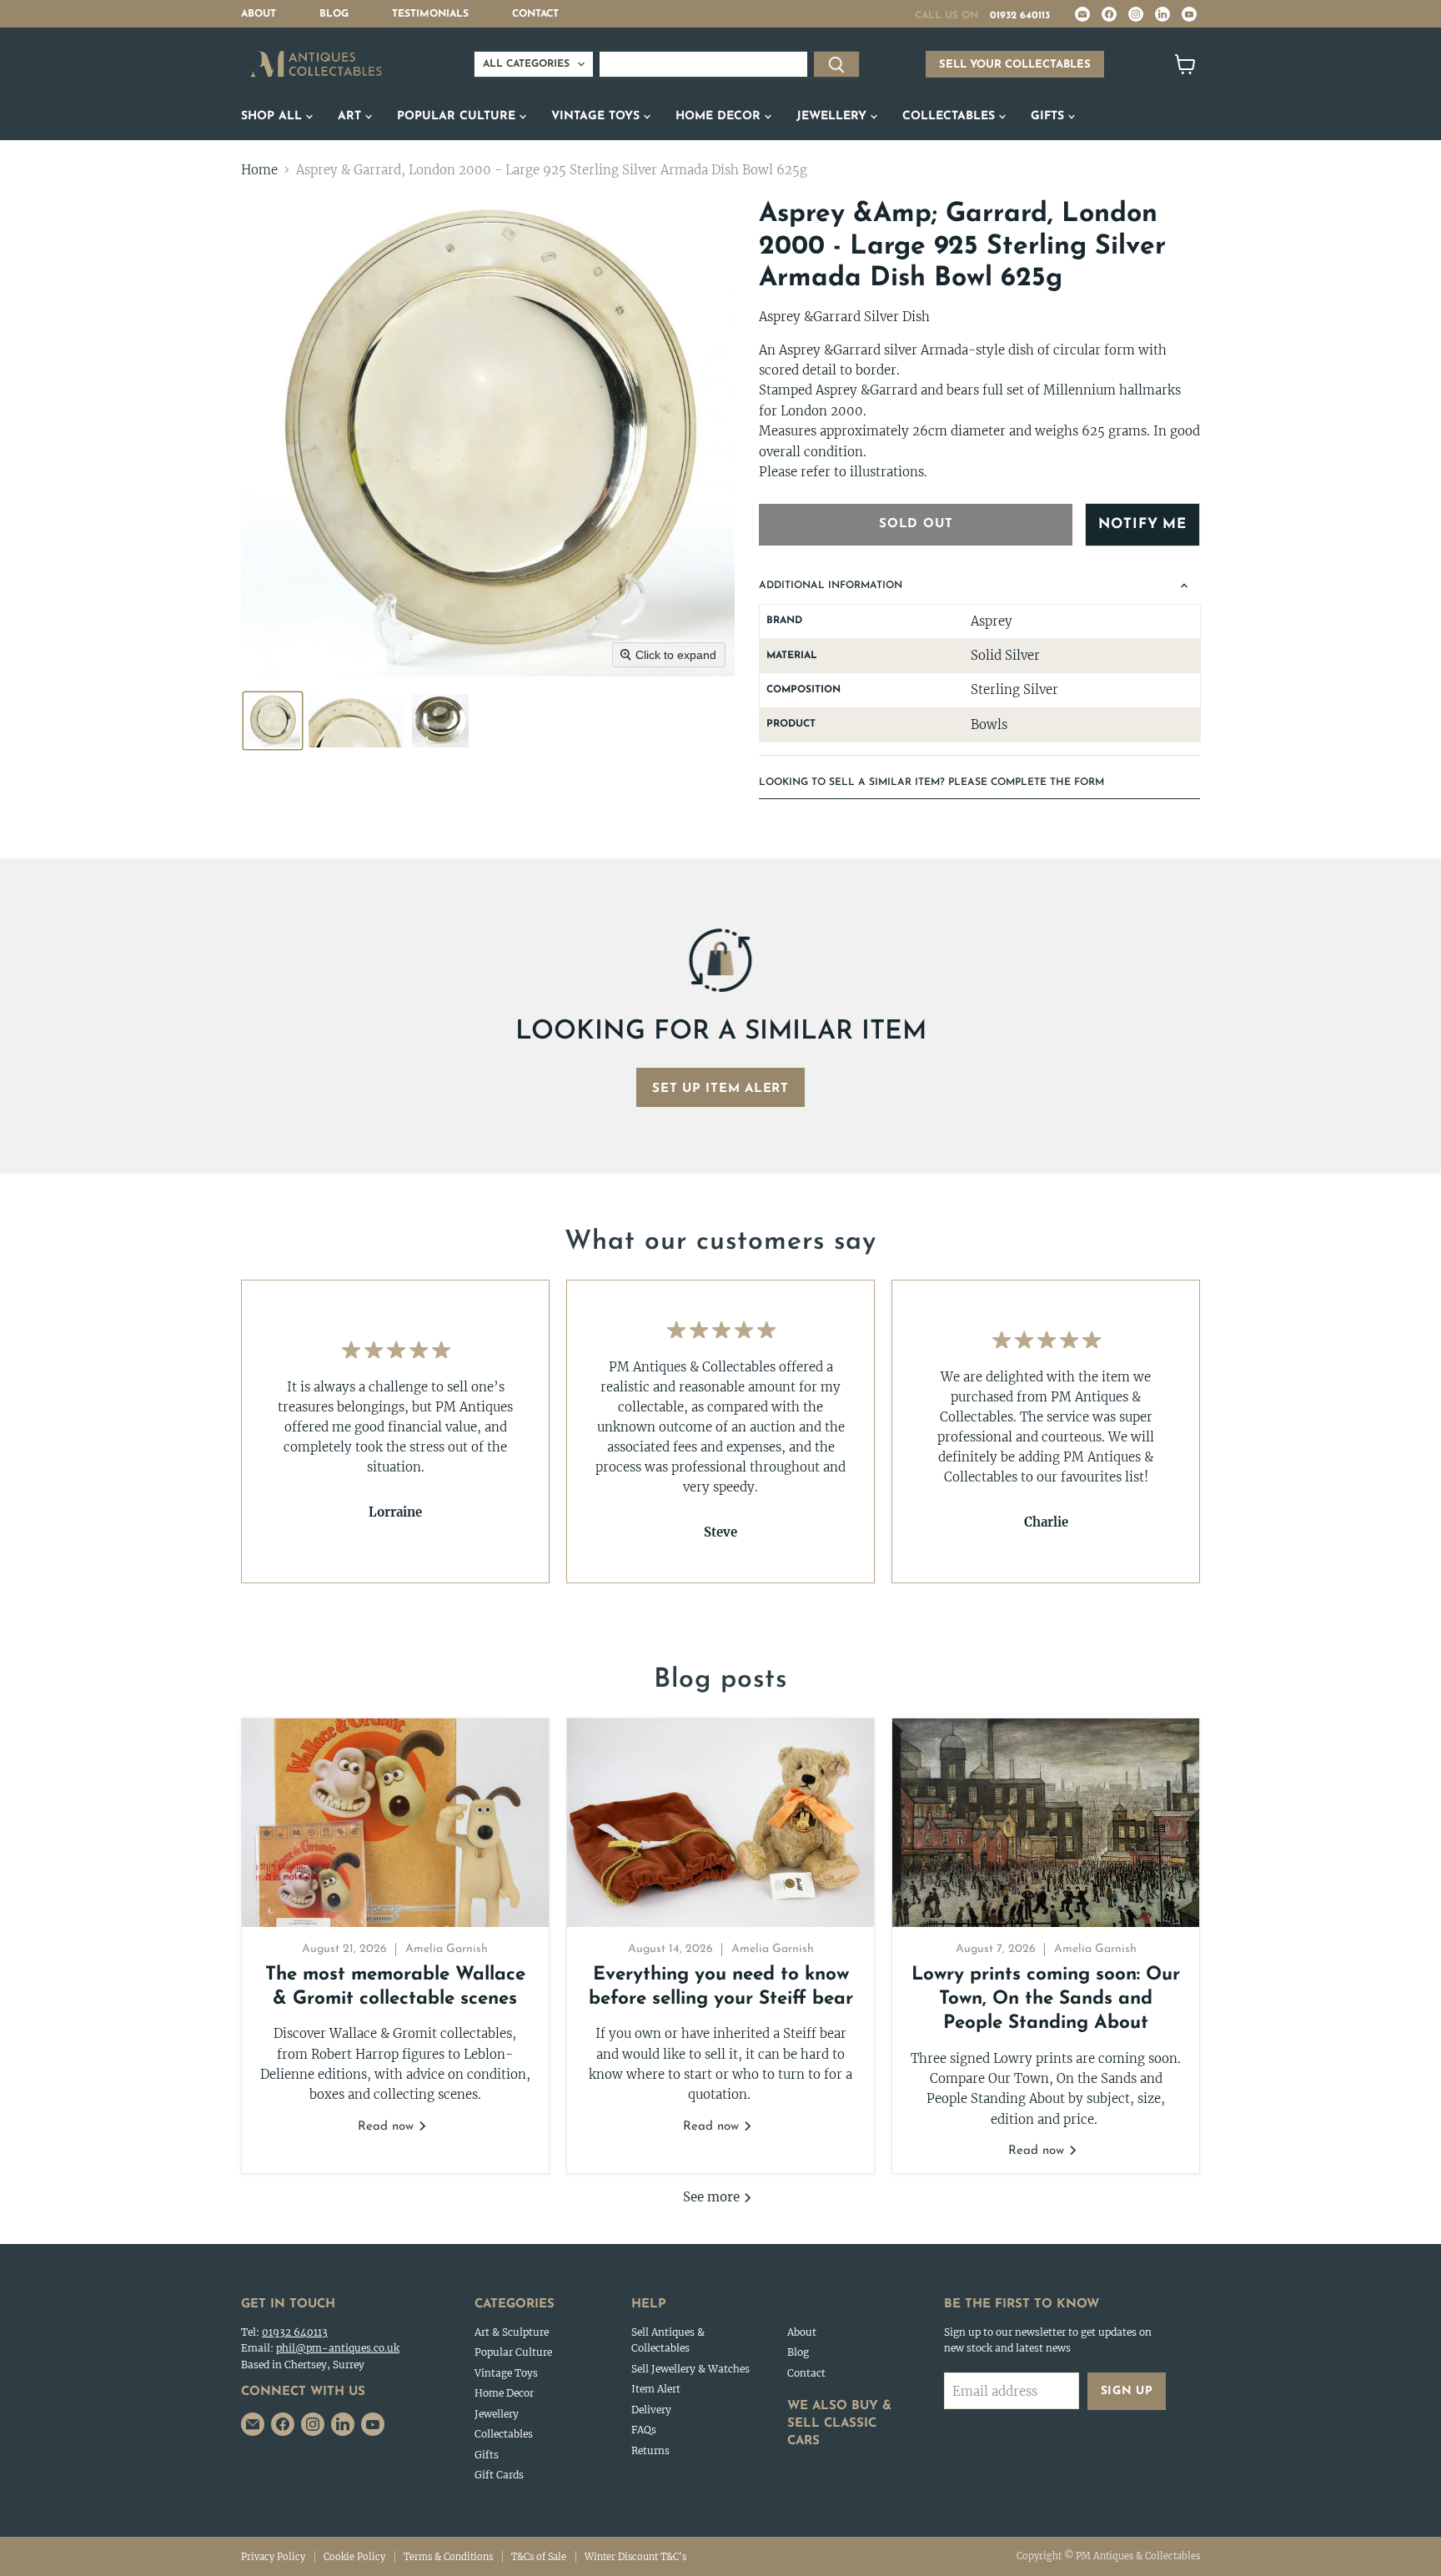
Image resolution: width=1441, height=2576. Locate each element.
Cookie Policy (354, 2557)
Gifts (1049, 116)
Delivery (651, 2410)
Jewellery (833, 116)
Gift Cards (499, 2475)
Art (351, 116)
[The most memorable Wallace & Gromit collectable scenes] (395, 1823)
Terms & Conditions (448, 2557)
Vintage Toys (597, 116)
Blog (334, 14)
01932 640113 (1020, 16)
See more (713, 2197)
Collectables (951, 116)
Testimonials (430, 14)
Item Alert (656, 2389)
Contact (535, 14)
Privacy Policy (273, 2557)
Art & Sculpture (512, 2332)
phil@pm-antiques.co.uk (338, 2348)
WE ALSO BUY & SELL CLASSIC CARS (839, 2424)
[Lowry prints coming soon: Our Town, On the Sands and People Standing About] (1046, 1823)
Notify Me (1142, 524)
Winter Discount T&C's (635, 2557)
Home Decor (720, 116)
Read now (388, 2127)
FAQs (644, 2430)
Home (259, 170)
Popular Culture (458, 116)
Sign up (1127, 2391)
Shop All (274, 116)
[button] (273, 721)
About (259, 14)
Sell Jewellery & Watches (690, 2369)
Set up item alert (720, 1089)
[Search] (836, 64)
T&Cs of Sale (539, 2557)
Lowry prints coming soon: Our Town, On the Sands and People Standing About (1046, 2000)
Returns (650, 2450)
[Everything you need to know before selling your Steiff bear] (720, 1823)
